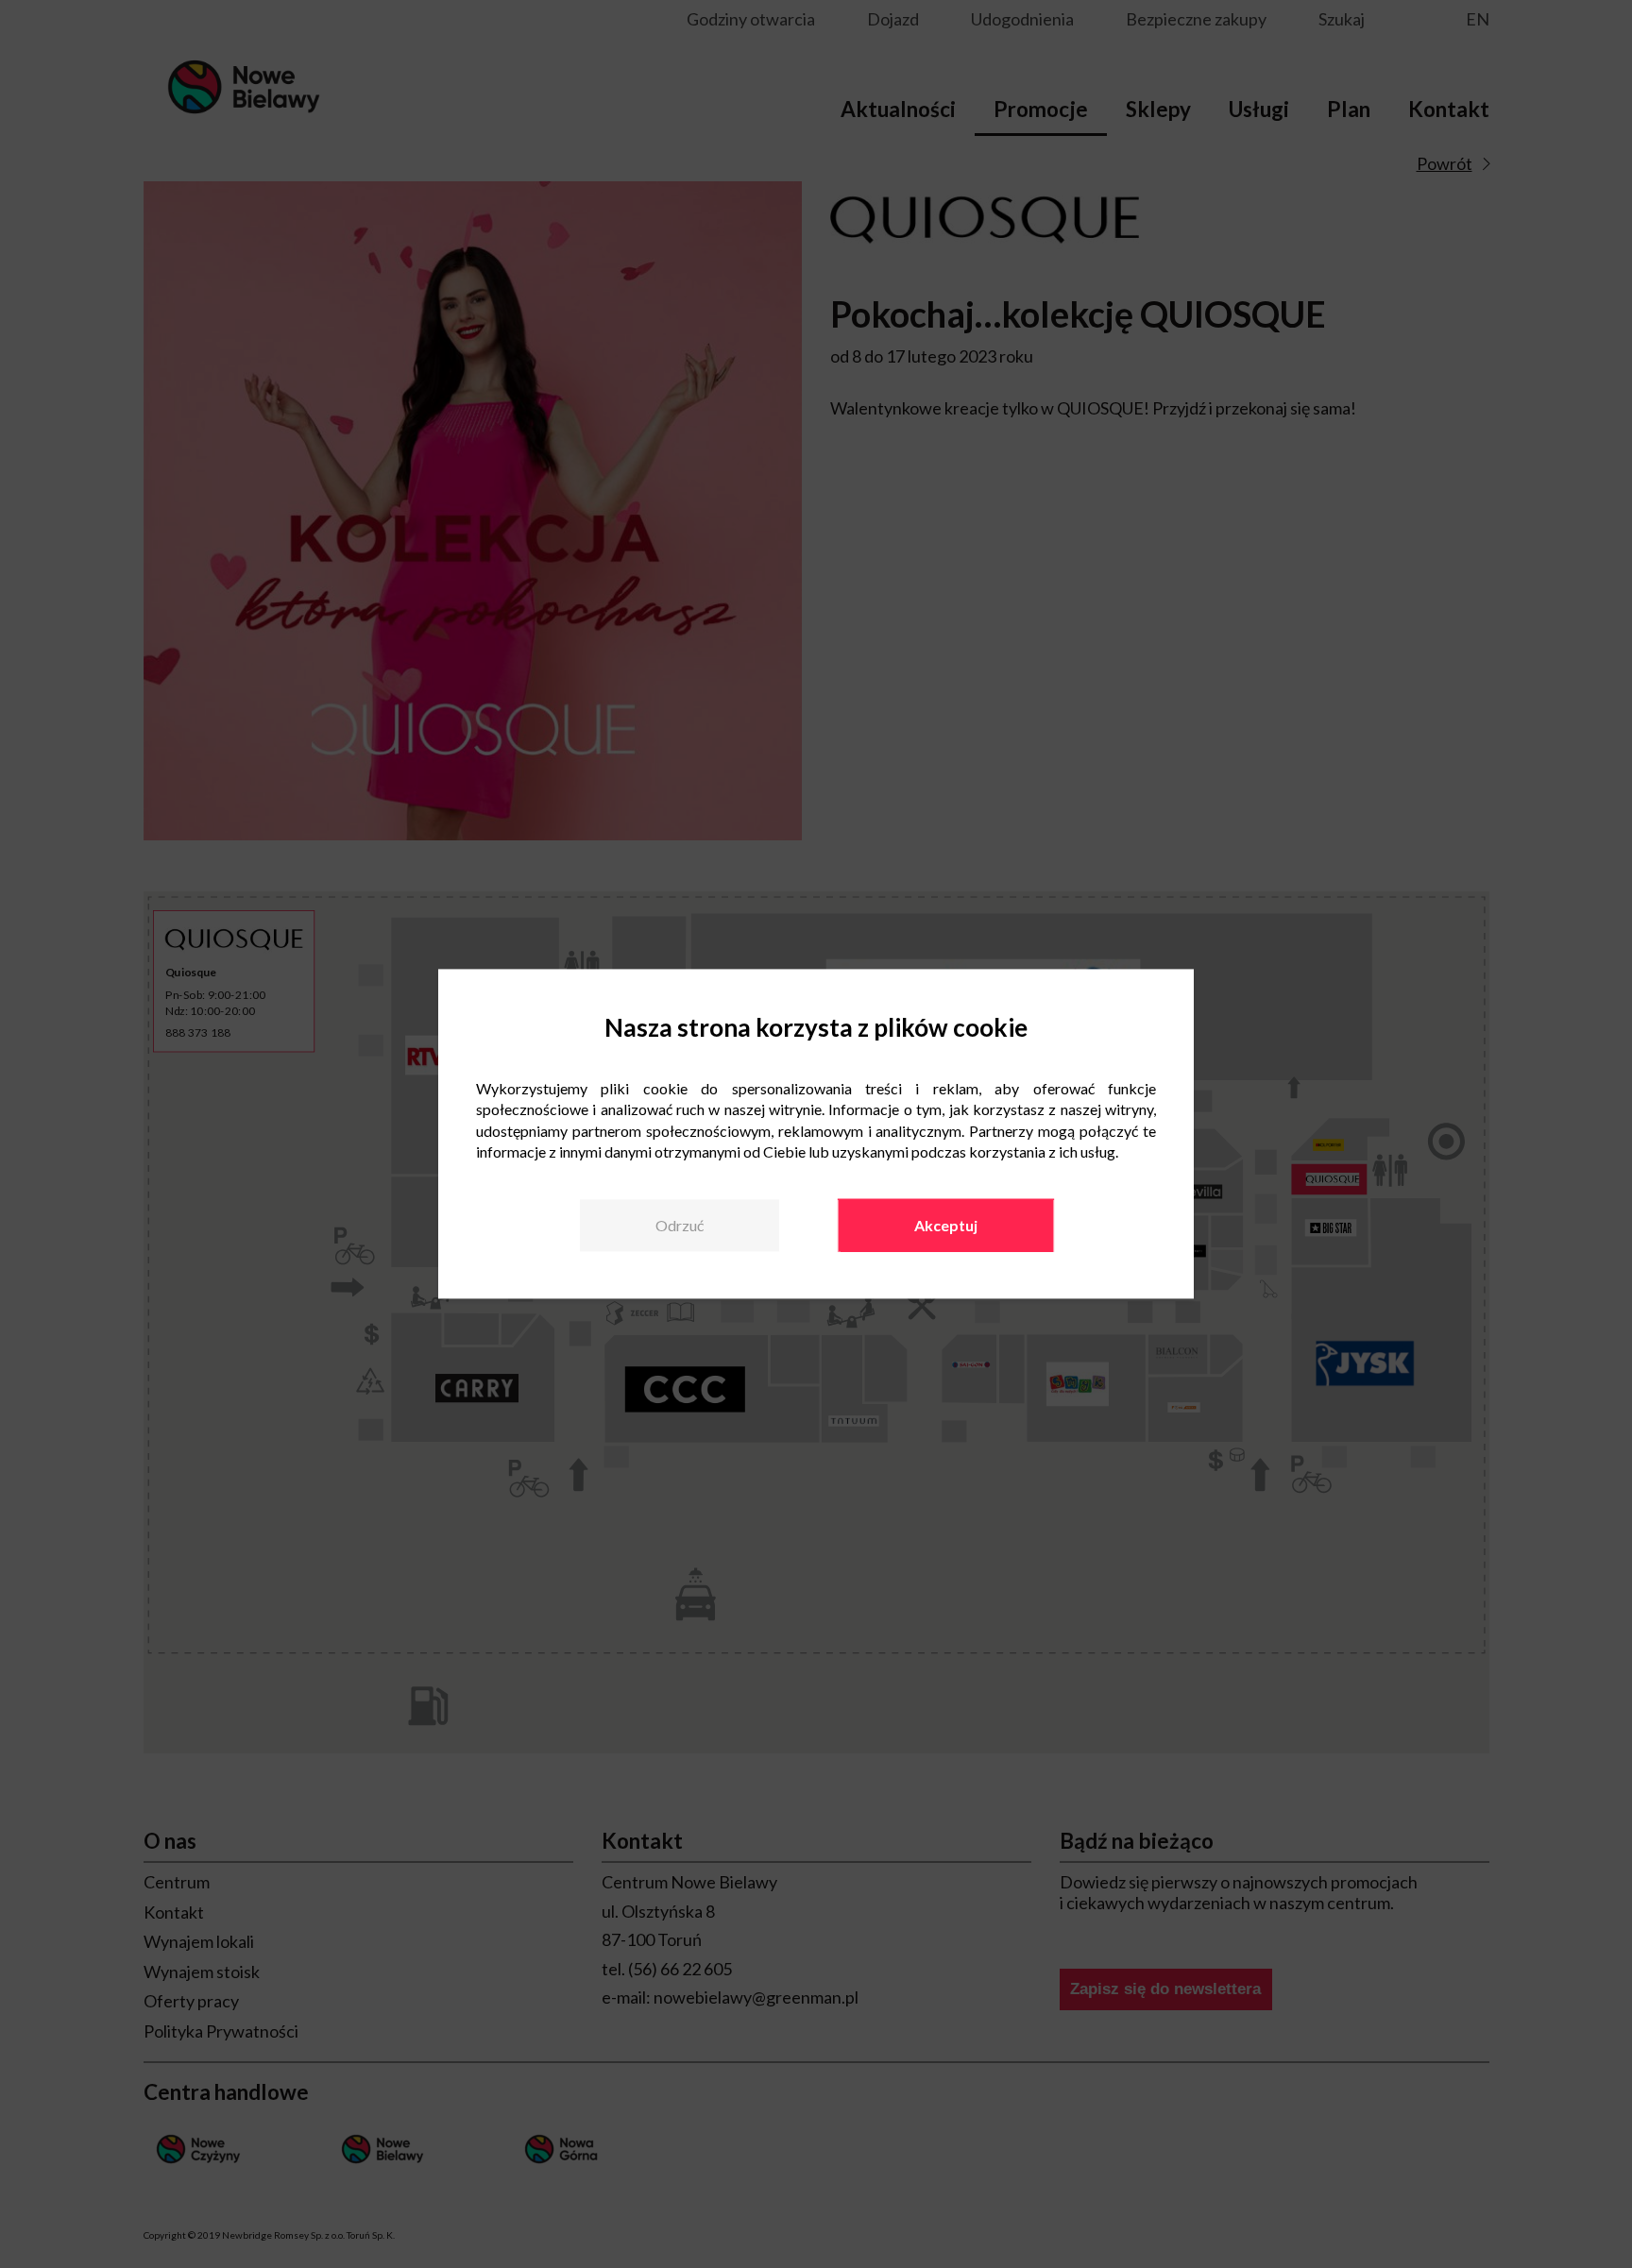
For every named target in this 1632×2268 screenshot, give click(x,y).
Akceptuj (946, 1225)
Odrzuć (680, 1225)
